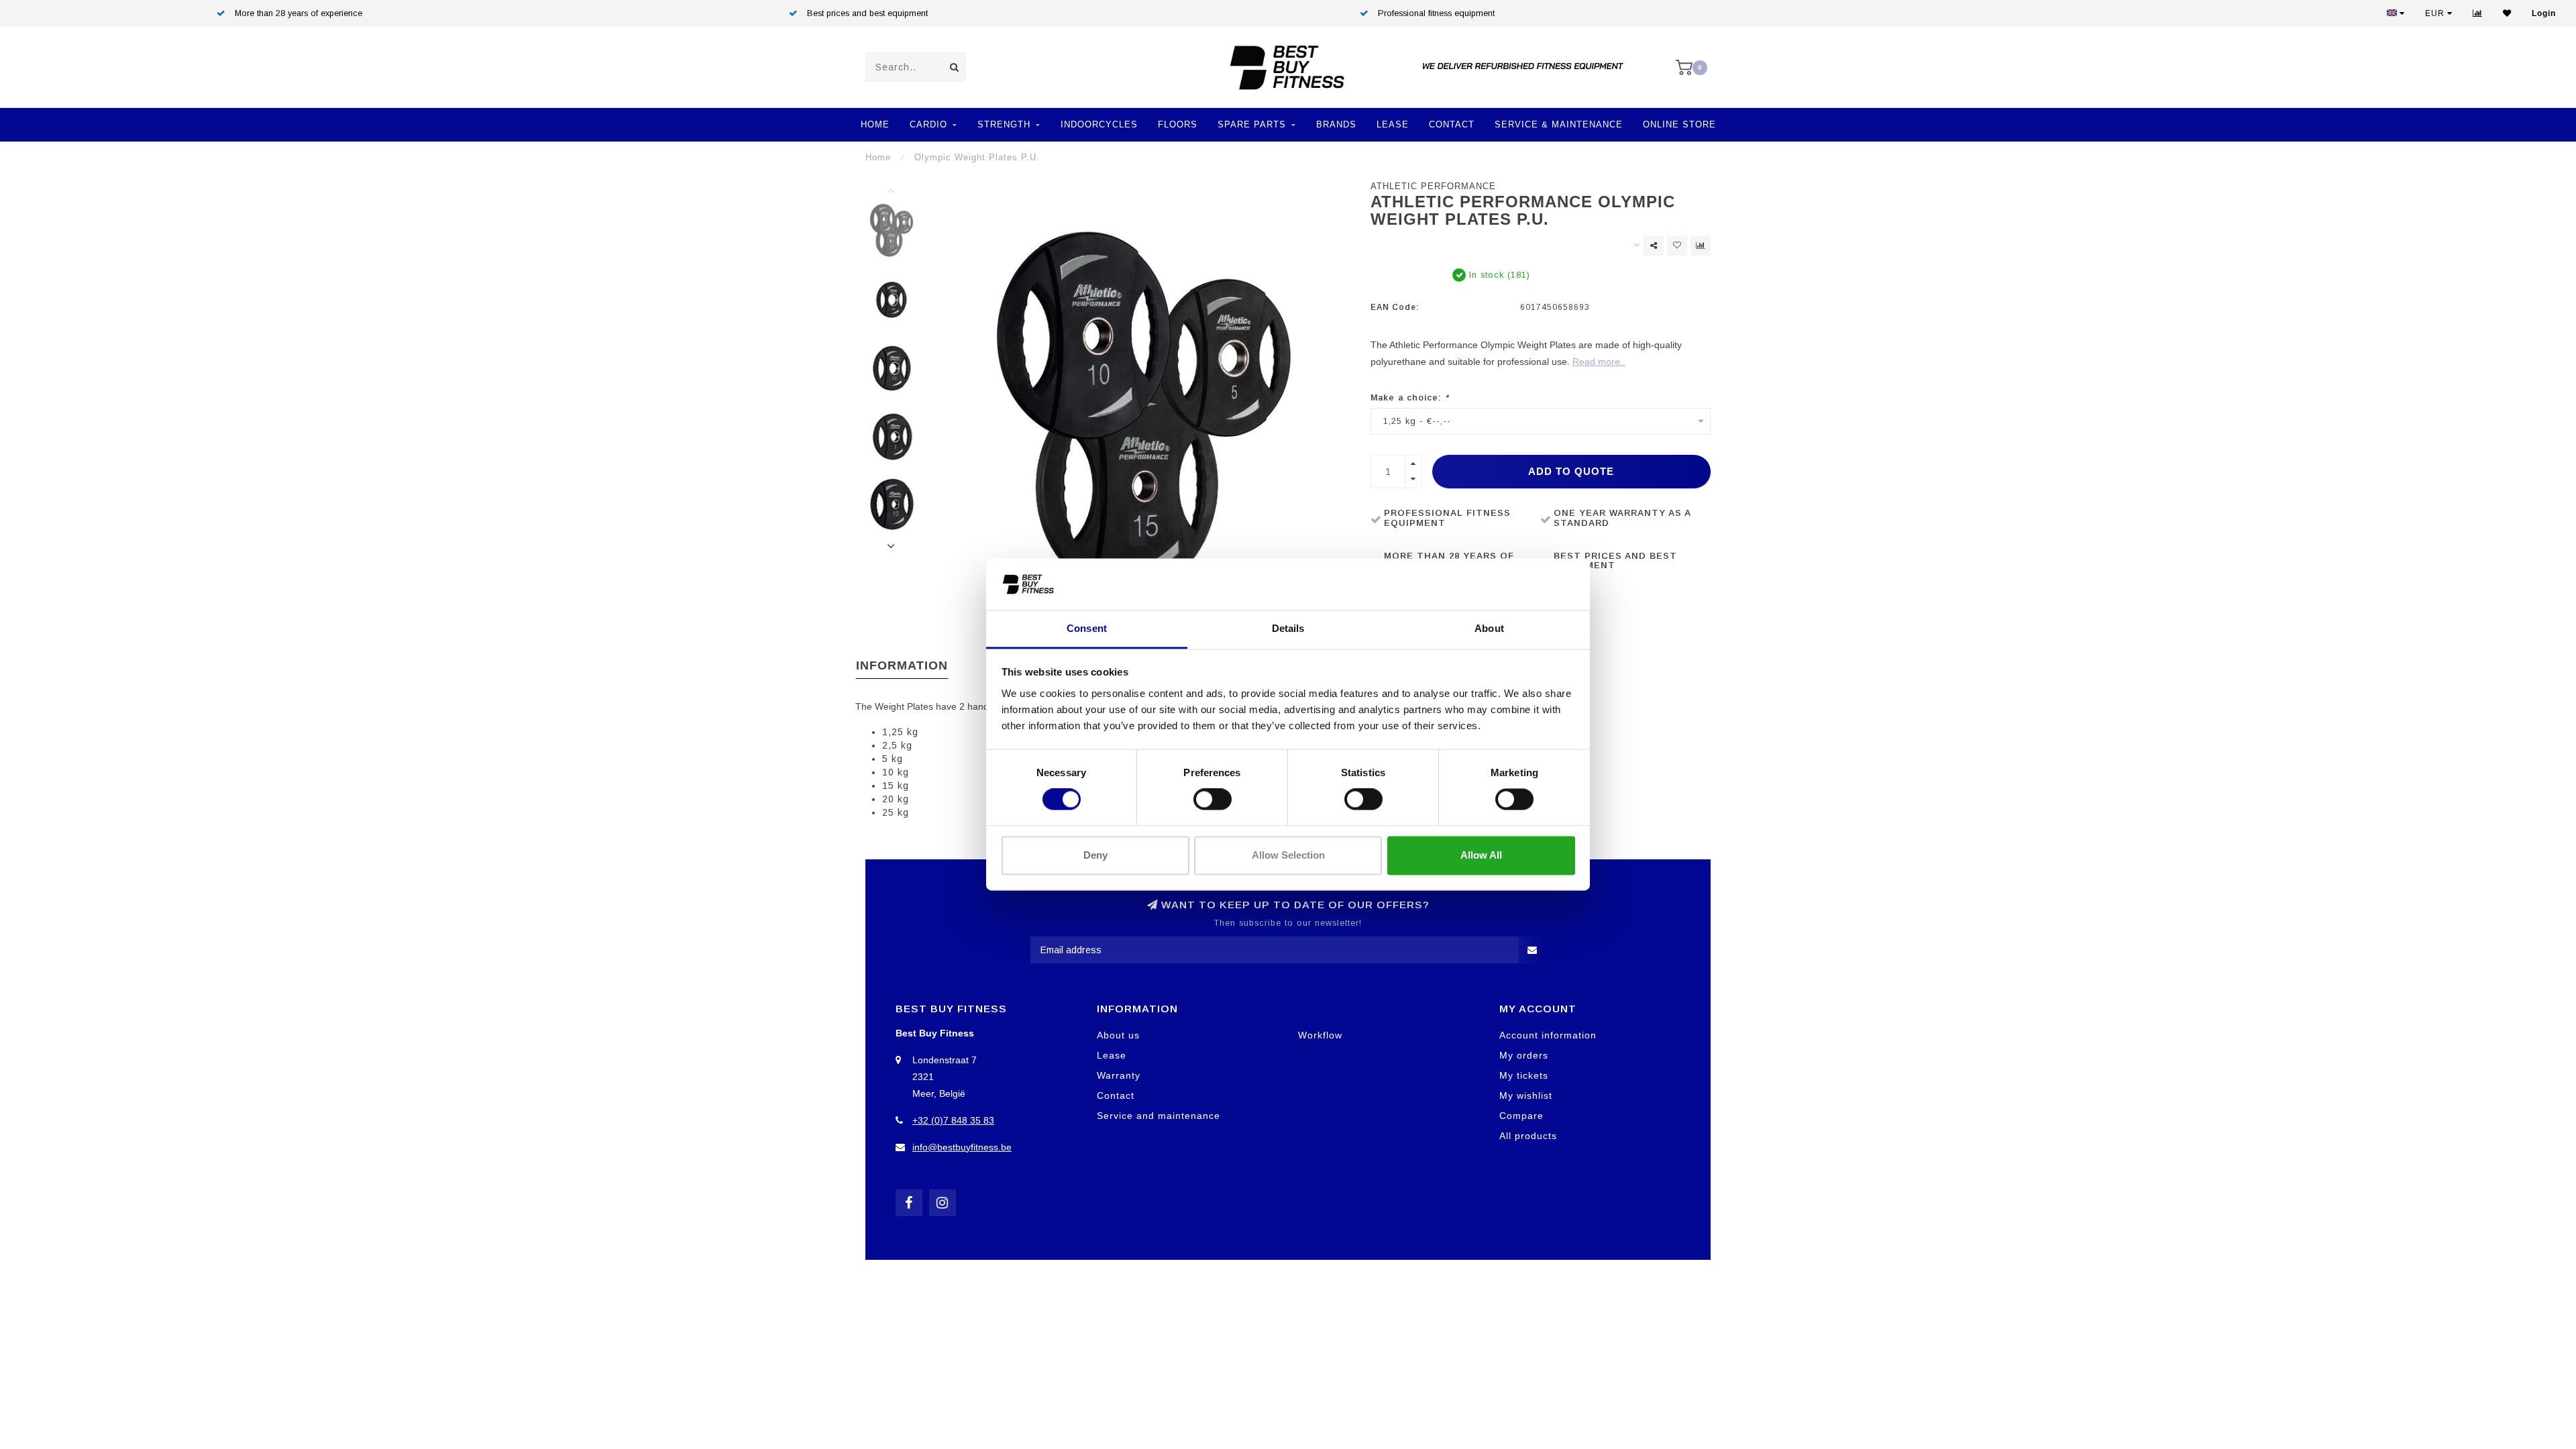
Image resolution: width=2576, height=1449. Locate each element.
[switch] (1213, 800)
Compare (1521, 1116)
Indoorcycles (1099, 124)
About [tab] (1489, 628)
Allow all (1481, 855)
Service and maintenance (1159, 1116)
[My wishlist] (2507, 13)
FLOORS (1178, 124)
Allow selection (1288, 855)
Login (2544, 13)
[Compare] (2478, 13)
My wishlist (1526, 1095)
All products (1528, 1136)
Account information (1548, 1035)
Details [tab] (1288, 628)
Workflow (1320, 1035)
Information (902, 665)
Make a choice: (1410, 398)
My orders (1524, 1055)
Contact (1452, 124)
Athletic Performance (1433, 186)
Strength (1004, 124)
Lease (1393, 124)
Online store (1679, 124)
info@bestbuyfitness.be (962, 1147)
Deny (1095, 855)
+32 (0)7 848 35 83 (953, 1120)
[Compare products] (1701, 246)
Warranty (1119, 1075)
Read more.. (1599, 362)
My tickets (1524, 1075)
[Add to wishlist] (1677, 246)
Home (875, 124)
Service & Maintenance (1559, 124)
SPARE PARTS (1252, 124)
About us (1118, 1035)
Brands (1336, 124)
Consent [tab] (1087, 628)
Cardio (928, 124)
